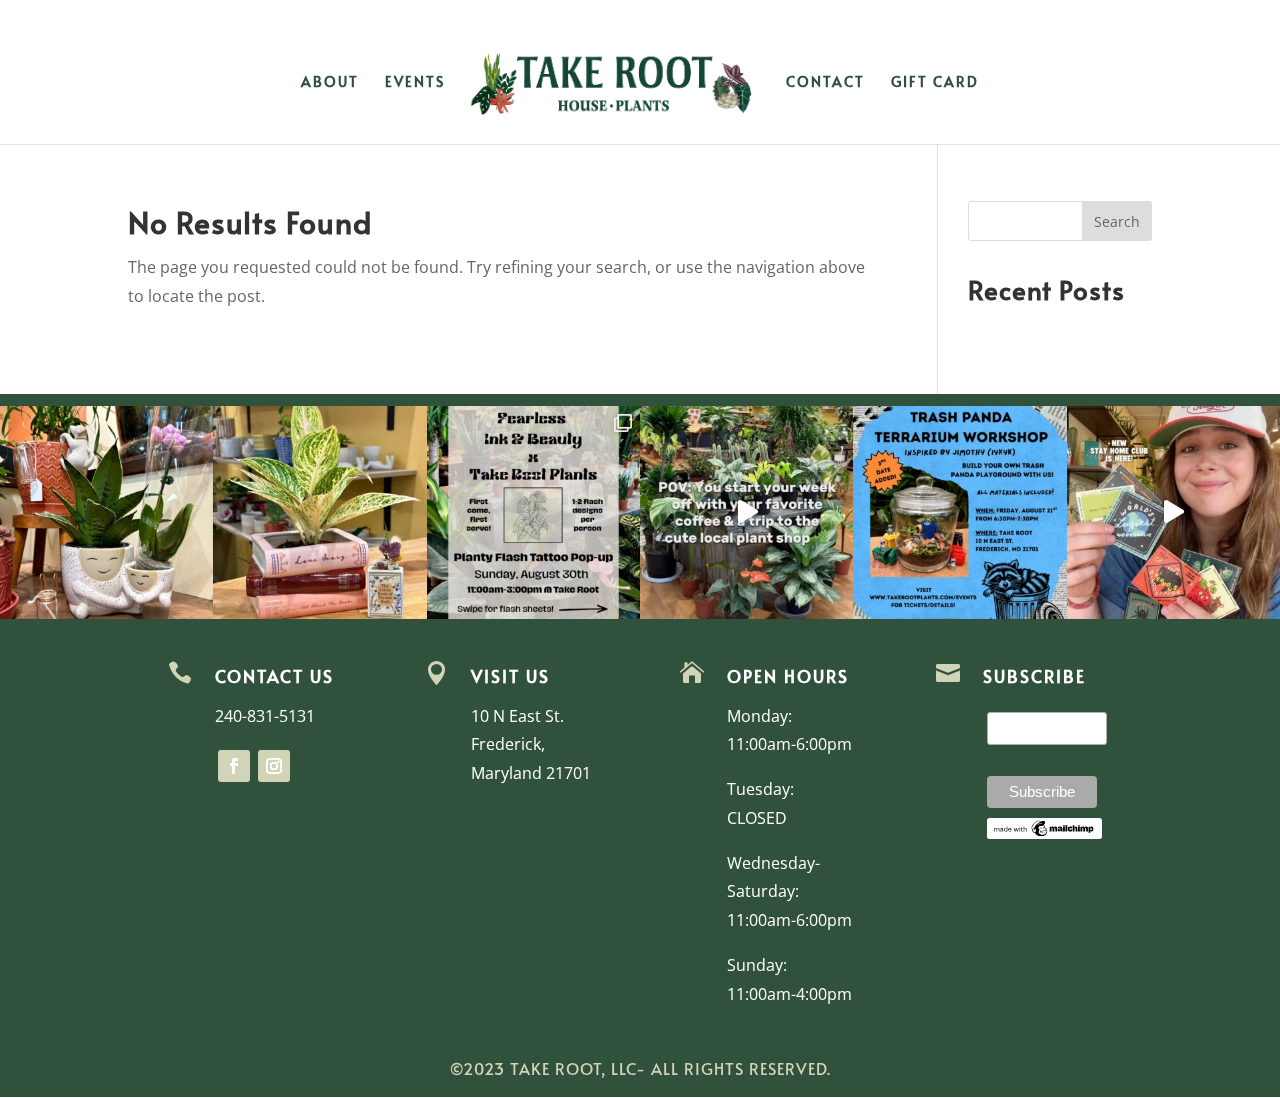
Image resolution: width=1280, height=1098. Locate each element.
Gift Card (935, 83)
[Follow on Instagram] (274, 766)
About (330, 83)
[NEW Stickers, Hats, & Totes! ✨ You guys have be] (1173, 512)
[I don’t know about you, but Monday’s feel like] (746, 512)
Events (415, 83)
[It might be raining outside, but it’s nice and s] (106, 512)
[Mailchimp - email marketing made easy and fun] (1044, 834)
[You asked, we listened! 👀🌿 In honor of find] (959, 512)
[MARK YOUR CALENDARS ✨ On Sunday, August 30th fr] (533, 512)
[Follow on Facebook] (234, 766)
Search (1117, 221)
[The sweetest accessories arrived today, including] (319, 512)
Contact (825, 83)
